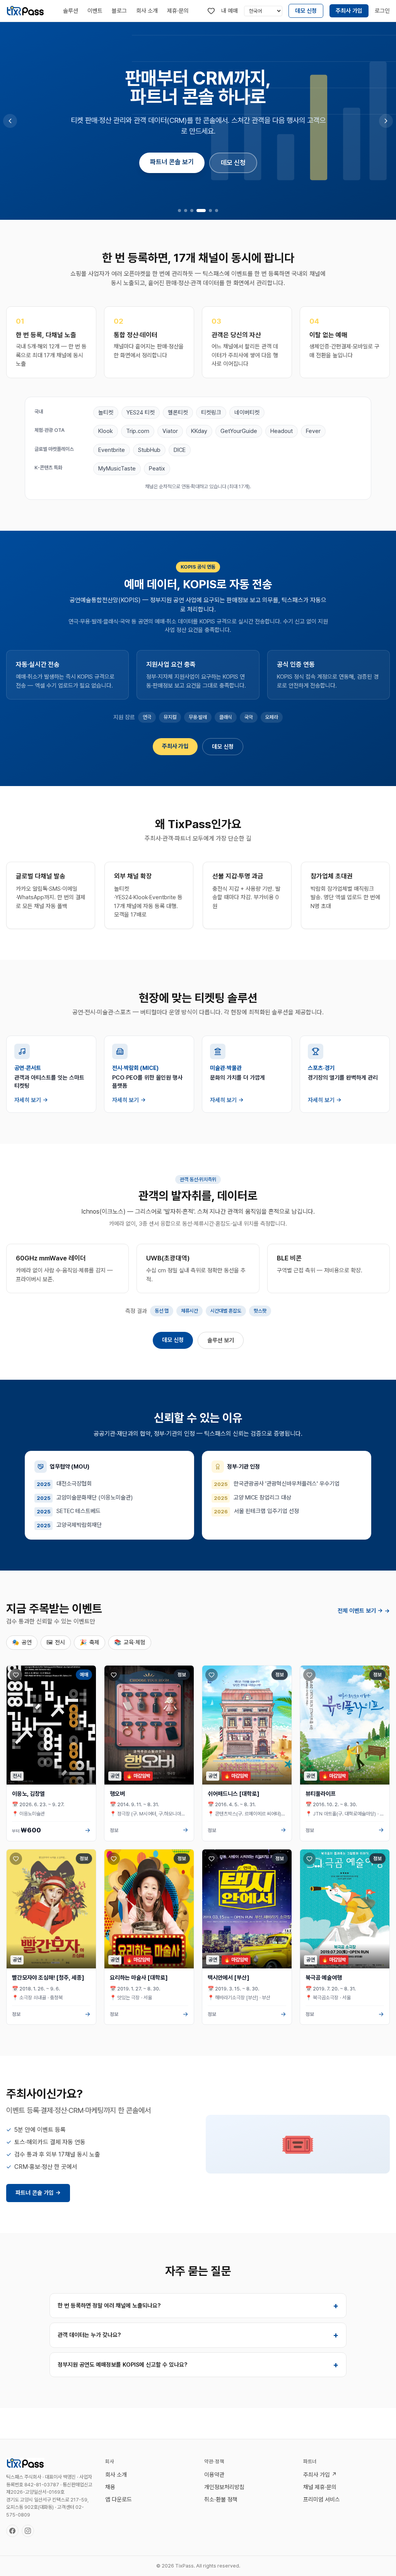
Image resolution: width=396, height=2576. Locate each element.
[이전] (10, 121)
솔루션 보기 (221, 1340)
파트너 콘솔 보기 (172, 162)
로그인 (382, 11)
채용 (110, 2487)
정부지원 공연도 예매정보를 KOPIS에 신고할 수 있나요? (198, 2365)
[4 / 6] (201, 211)
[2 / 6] (186, 211)
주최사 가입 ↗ (320, 2475)
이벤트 (95, 11)
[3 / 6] (192, 211)
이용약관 (214, 2475)
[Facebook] (12, 2531)
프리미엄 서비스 (322, 2500)
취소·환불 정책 (221, 2500)
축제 (90, 1642)
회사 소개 (147, 11)
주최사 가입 (349, 11)
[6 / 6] (217, 211)
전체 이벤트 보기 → (364, 1611)
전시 (56, 1642)
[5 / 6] (210, 211)
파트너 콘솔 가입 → (38, 2193)
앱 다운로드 (119, 2500)
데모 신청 (306, 11)
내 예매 (230, 11)
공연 (22, 1642)
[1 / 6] (179, 211)
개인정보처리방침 (224, 2487)
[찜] (211, 11)
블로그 (119, 11)
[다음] (386, 121)
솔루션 (71, 11)
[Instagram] (28, 2531)
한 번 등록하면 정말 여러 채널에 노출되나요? (198, 2306)
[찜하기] (16, 1675)
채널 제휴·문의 (320, 2487)
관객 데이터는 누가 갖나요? (198, 2335)
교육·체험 (130, 1642)
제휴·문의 (178, 11)
